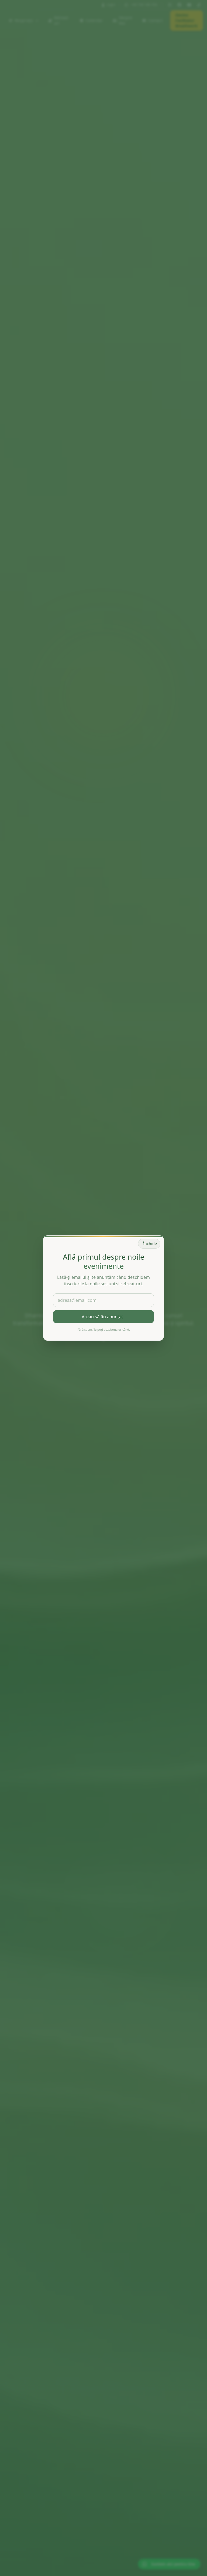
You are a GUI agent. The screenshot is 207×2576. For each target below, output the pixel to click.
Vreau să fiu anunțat (102, 1317)
